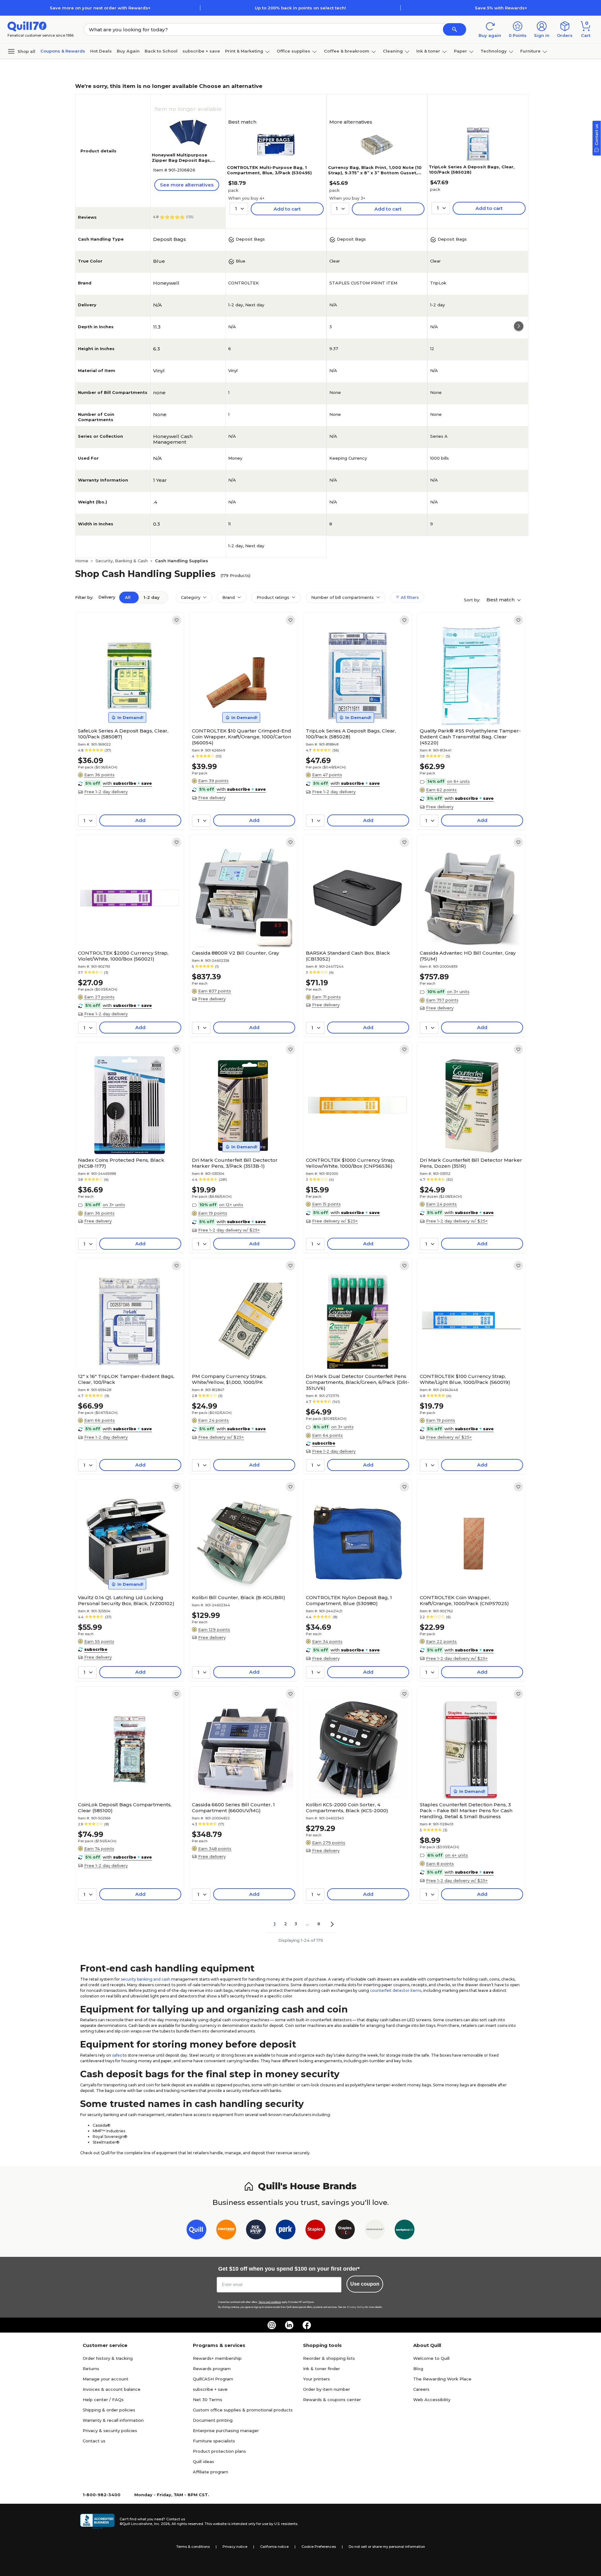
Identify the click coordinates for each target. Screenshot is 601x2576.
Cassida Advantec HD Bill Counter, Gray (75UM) (468, 956)
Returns (91, 2369)
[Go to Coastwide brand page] (226, 2231)
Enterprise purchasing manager (226, 2431)
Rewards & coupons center (332, 2400)
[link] (177, 620)
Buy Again (128, 51)
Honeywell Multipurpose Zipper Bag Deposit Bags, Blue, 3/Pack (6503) (182, 160)
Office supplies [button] (293, 51)
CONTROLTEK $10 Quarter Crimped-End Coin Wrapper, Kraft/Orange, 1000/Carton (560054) (241, 737)
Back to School (161, 51)
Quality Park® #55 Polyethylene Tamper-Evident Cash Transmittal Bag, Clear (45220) (470, 737)
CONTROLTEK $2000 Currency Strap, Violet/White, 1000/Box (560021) (123, 956)
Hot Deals (101, 51)
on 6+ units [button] (458, 781)
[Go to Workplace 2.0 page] (405, 2231)
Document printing (213, 2420)
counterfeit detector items (396, 1990)
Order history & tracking (108, 2358)
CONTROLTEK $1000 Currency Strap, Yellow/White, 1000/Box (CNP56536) (350, 1163)
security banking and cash (146, 1979)
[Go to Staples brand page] (315, 2231)
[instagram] (272, 2325)
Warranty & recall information (113, 2420)
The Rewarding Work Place (442, 2379)
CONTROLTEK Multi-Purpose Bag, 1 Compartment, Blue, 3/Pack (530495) (269, 170)
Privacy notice (235, 2547)
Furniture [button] (530, 51)
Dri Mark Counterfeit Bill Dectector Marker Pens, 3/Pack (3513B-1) (235, 1163)
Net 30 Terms (208, 2400)
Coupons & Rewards (63, 51)
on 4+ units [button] (457, 1855)
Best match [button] (501, 600)
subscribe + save (201, 51)
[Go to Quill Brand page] (196, 2231)
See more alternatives (187, 185)
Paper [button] (460, 51)
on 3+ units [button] (458, 992)
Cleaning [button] (393, 51)
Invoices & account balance (112, 2389)
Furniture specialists (214, 2441)
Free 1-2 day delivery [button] (106, 792)
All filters (409, 597)
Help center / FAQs (103, 2400)
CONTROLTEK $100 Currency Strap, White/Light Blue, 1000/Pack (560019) (465, 1379)
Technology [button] (494, 51)
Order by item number (326, 2389)
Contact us (94, 2441)
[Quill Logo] (27, 26)
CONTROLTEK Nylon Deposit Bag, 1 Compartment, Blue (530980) (349, 1600)
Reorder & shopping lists (329, 2358)
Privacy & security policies (110, 2431)
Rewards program (212, 2369)
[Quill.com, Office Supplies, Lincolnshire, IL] (97, 2522)
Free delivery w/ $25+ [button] (335, 1221)
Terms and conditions (270, 2302)
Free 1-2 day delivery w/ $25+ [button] (229, 1230)
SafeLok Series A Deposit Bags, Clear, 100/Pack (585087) (123, 734)
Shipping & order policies (109, 2410)
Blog (418, 2369)
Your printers (316, 2379)
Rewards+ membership (217, 2358)
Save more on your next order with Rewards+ (100, 8)
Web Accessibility (432, 2400)
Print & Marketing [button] (244, 51)
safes (117, 2055)
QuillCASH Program (213, 2379)
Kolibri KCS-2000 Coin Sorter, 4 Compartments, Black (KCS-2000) (347, 1808)
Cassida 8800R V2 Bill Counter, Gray (235, 953)
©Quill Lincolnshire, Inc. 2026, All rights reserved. (162, 2524)
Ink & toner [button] (428, 51)
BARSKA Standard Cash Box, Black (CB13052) (348, 956)
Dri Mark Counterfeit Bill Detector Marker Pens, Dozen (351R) (471, 1163)
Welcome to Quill (431, 2358)
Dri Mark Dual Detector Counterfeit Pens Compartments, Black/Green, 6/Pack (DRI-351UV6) (357, 1382)
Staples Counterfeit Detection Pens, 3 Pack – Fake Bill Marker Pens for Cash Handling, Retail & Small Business (466, 1811)
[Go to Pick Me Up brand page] (256, 2231)
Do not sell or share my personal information (387, 2547)
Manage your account (105, 2379)
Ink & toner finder (321, 2369)
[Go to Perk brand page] (286, 2231)
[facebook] (307, 2325)
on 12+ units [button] (231, 1205)
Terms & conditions (193, 2547)
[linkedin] (289, 2325)
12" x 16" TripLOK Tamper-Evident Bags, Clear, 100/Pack (126, 1379)
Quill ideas (203, 2461)
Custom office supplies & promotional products (243, 2410)
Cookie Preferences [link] (319, 2547)
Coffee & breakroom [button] (347, 51)
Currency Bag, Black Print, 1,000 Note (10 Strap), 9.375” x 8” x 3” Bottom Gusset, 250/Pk (375, 173)
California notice (274, 2547)
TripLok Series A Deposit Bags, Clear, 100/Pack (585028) (351, 734)
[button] (455, 29)
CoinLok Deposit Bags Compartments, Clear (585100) (125, 1808)
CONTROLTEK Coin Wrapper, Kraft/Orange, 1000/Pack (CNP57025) (464, 1600)
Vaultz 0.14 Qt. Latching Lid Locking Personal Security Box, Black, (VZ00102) (126, 1600)
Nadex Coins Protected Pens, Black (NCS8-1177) (121, 1163)
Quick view (127, 706)
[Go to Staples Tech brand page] (345, 2231)
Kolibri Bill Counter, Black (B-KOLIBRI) (239, 1597)
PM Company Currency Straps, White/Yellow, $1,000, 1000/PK (229, 1379)
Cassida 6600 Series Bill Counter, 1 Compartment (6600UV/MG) (233, 1808)
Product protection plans (219, 2451)
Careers (421, 2389)
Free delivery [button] (212, 798)
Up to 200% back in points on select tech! (300, 8)
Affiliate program (211, 2472)
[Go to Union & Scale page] (375, 2231)
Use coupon (365, 2284)
